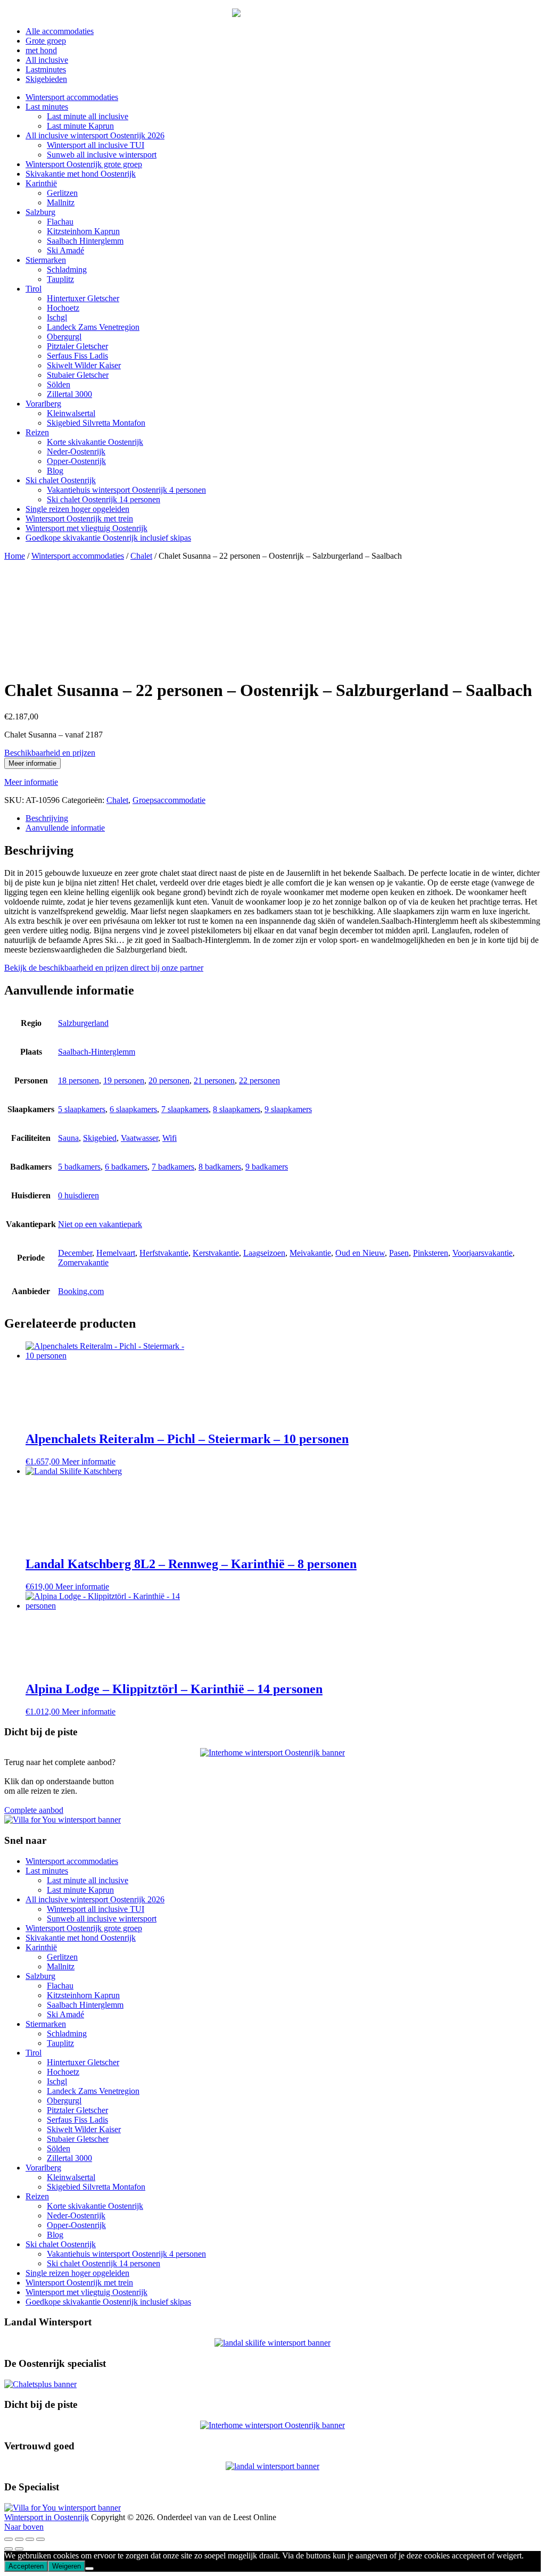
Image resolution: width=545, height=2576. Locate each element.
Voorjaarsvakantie (482, 1253)
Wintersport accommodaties (72, 97)
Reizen (37, 432)
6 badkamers (126, 1167)
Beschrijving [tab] (47, 818)
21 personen (214, 1080)
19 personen (124, 1080)
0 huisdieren (79, 1195)
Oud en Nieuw (360, 1253)
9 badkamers (267, 1167)
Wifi (170, 1138)
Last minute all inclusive (88, 116)
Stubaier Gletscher (78, 375)
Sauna (68, 1138)
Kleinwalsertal (71, 413)
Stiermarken (46, 260)
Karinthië (41, 183)
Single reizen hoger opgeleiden (77, 509)
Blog (55, 471)
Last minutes (47, 107)
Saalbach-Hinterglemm (97, 1052)
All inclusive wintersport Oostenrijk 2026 (95, 135)
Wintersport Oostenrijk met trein (79, 519)
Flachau (60, 222)
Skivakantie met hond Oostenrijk (81, 174)
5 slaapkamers (82, 1109)
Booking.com (81, 1291)
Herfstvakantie (164, 1253)
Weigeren (67, 2566)
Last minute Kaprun (80, 126)
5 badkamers (79, 1167)
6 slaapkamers (133, 1109)
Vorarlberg (43, 404)
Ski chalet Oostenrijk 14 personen (104, 499)
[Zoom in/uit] (9, 2539)
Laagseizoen (264, 1253)
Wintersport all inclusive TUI (96, 145)
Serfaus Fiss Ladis (77, 356)
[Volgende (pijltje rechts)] (19, 2549)
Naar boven (24, 2527)
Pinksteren (431, 1253)
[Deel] (30, 2539)
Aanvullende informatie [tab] (65, 828)
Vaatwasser (139, 1138)
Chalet (141, 556)
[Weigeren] (89, 2569)
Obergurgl (64, 337)
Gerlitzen (62, 193)
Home (15, 556)
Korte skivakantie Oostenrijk (95, 442)
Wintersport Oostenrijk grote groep (84, 164)
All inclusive (47, 60)
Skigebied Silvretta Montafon (96, 423)
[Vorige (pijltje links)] (9, 2549)
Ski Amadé (65, 250)
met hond (41, 50)
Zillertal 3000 (69, 394)
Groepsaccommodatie (169, 800)
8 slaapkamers (237, 1109)
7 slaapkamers (185, 1109)
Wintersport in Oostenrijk (47, 2517)
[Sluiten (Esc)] (40, 2539)
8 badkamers (220, 1167)
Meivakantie (310, 1253)
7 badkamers (173, 1167)
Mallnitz (61, 202)
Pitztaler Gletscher (77, 346)
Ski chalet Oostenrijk (61, 480)
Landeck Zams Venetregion (93, 327)
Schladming (67, 270)
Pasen (399, 1253)
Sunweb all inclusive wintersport (102, 155)
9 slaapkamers (288, 1109)
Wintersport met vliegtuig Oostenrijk (86, 528)
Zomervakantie (83, 1262)
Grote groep (46, 41)
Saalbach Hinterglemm (85, 241)
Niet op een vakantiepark (100, 1224)
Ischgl (57, 317)
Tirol (34, 289)
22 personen (259, 1080)
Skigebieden (46, 79)
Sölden (59, 384)
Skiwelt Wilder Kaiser (84, 365)
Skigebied (100, 1138)
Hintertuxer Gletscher (83, 298)
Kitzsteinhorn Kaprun (83, 231)
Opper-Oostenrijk (76, 461)
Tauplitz (60, 279)
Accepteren (26, 2566)
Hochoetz (63, 308)
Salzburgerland (83, 1023)
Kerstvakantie (216, 1253)
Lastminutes (46, 69)
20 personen (169, 1080)
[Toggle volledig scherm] (19, 2539)
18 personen (79, 1080)
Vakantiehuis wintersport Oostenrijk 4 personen (126, 490)
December (75, 1253)
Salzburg (40, 212)
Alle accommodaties (60, 31)
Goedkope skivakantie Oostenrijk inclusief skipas (108, 538)
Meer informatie (32, 763)
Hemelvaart (116, 1253)
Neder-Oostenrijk (76, 452)
